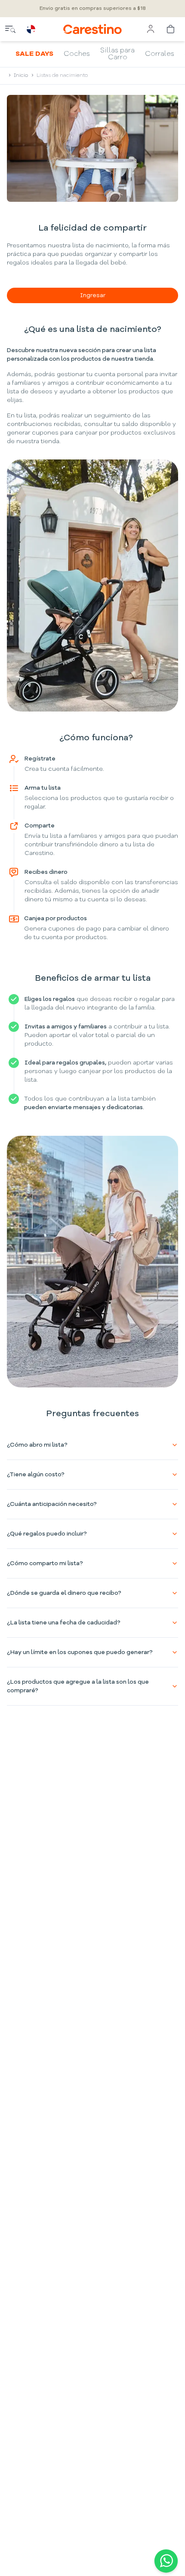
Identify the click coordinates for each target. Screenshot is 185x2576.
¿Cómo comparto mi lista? (45, 1563)
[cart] (171, 29)
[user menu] (151, 29)
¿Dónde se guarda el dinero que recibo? (64, 1593)
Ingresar (93, 295)
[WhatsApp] (164, 2561)
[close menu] (10, 29)
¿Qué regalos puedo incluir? (47, 1534)
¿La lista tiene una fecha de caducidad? (64, 1623)
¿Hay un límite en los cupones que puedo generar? (80, 1652)
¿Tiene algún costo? (36, 1475)
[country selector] (31, 29)
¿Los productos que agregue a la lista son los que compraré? (78, 1686)
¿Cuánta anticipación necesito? (52, 1504)
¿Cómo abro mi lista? (37, 1445)
